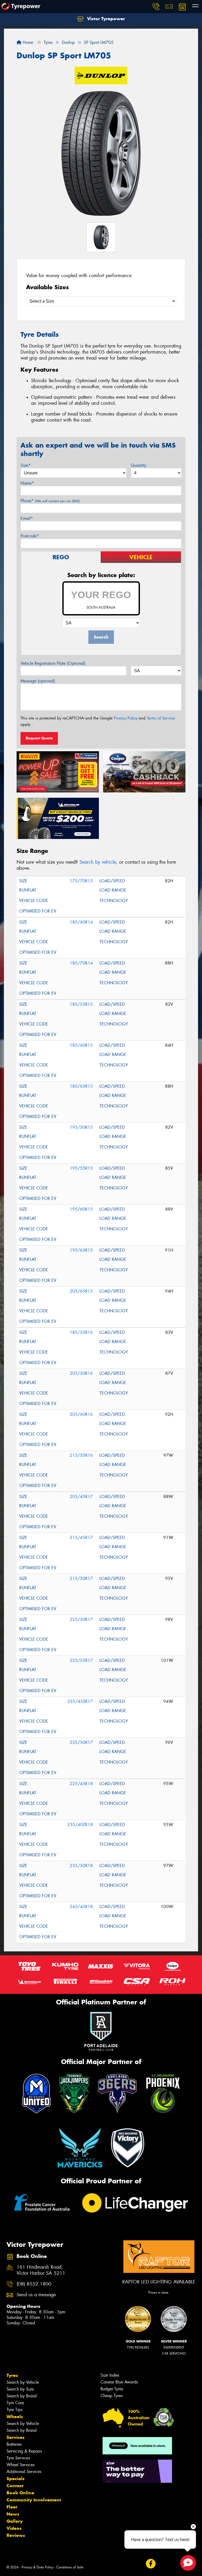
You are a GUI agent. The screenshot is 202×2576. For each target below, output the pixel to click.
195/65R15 (81, 1250)
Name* (27, 483)
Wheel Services (21, 2465)
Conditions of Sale (70, 2567)
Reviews (16, 2535)
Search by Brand (22, 2396)
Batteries (14, 2444)
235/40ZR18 (80, 1825)
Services (16, 2437)
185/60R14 (81, 922)
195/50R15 (81, 1127)
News (13, 2514)
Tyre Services (18, 2458)
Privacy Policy (126, 718)
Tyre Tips (14, 2410)
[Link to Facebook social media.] (151, 2564)
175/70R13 (81, 881)
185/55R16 (81, 1332)
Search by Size (20, 2389)
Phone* (50, 501)
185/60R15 (81, 1045)
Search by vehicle (98, 862)
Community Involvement (34, 2500)
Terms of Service (161, 718)
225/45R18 (81, 1784)
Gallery (15, 2521)
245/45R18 (81, 1907)
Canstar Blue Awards (119, 2382)
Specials (16, 2479)
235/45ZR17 (80, 1701)
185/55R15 (81, 1004)
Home (27, 42)
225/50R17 (81, 1619)
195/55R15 (81, 1168)
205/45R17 (81, 1497)
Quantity (138, 465)
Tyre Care (15, 2403)
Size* (26, 465)
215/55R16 (81, 1455)
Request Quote (39, 738)
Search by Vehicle (23, 2382)
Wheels (15, 2417)
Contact (15, 2486)
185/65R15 (81, 1086)
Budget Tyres (112, 2389)
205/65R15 (81, 1291)
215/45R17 (81, 1538)
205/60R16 (81, 1414)
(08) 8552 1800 (34, 2284)
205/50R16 (81, 1373)
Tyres (12, 2375)
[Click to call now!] (156, 7)
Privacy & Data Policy (37, 2567)
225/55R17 (81, 1660)
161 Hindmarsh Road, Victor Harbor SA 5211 (41, 2270)
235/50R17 (81, 1742)
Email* (27, 518)
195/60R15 (81, 1209)
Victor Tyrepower (105, 19)
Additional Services (24, 2472)
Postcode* (30, 536)
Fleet (12, 2507)
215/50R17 (81, 1579)
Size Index (110, 2375)
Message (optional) (38, 681)
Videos (14, 2528)
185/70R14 (81, 963)
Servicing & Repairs (24, 2451)
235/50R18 (81, 1866)
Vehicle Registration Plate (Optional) (53, 663)
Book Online (20, 2493)
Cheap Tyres (112, 2396)
